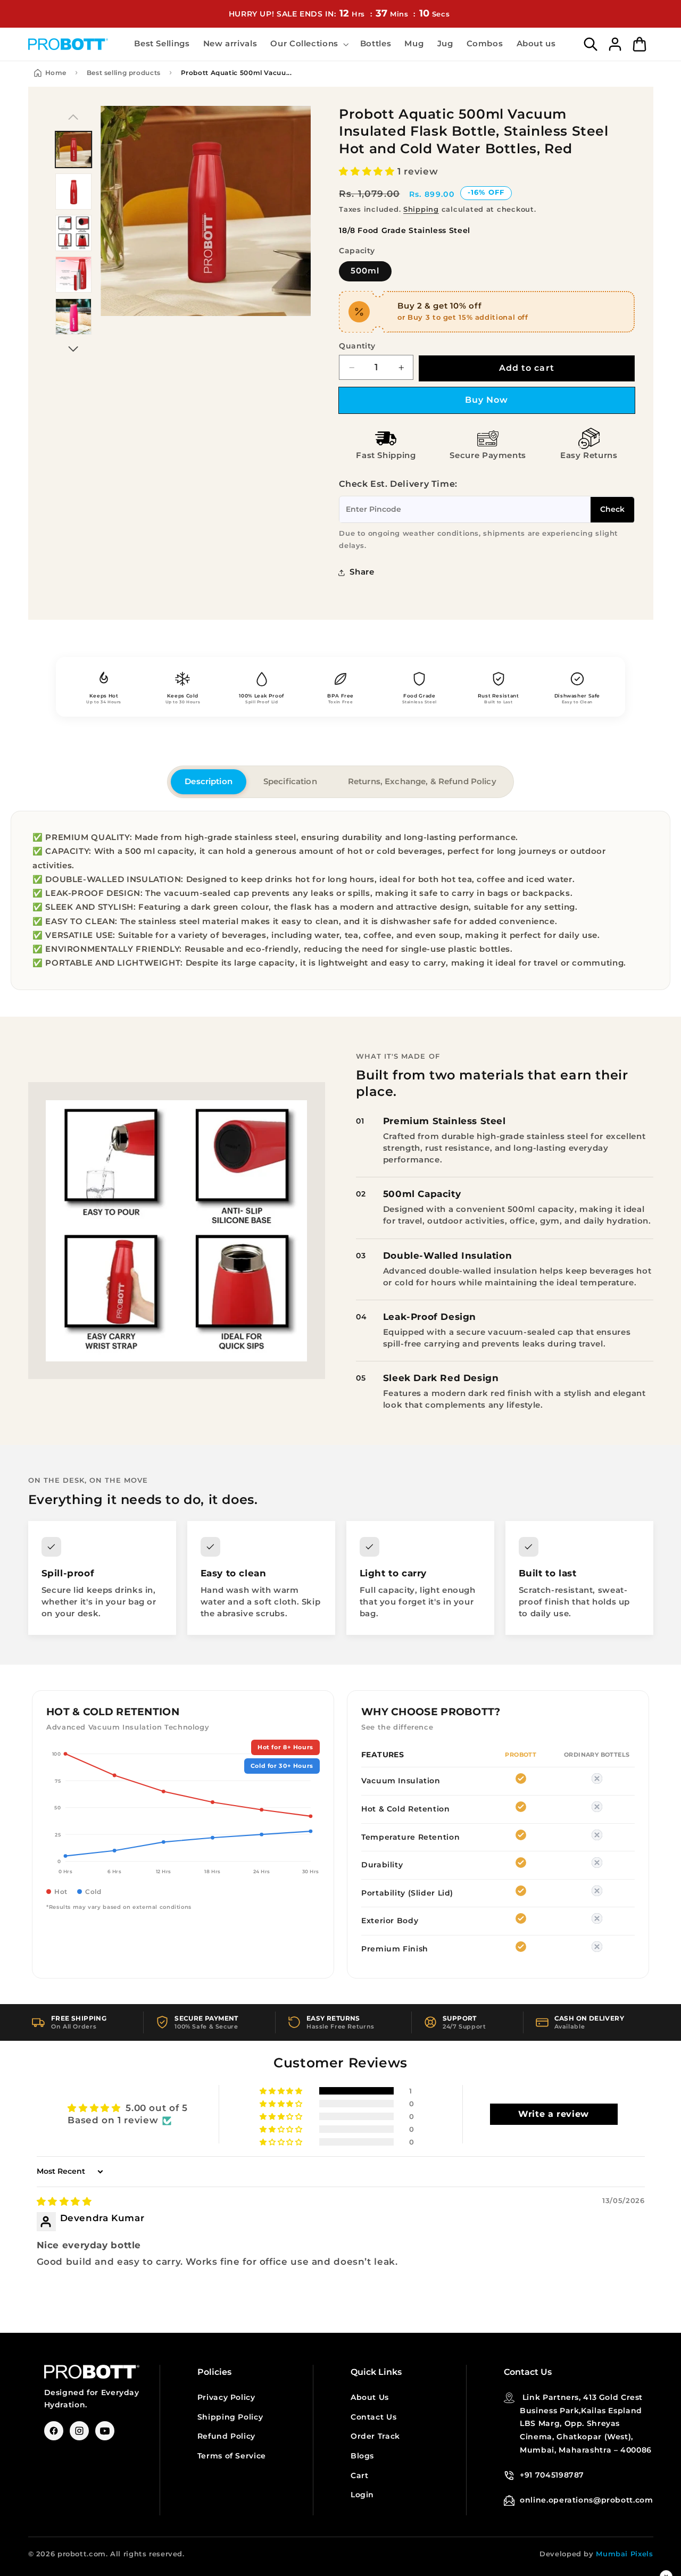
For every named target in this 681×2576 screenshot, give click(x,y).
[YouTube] (105, 2431)
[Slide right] (73, 349)
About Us (370, 2397)
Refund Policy (226, 2436)
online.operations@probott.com (586, 2500)
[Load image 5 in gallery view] (73, 317)
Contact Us (373, 2417)
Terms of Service (232, 2456)
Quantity (357, 346)
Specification (290, 782)
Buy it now (487, 400)
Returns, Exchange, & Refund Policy (422, 782)
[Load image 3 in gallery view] (73, 233)
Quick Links (376, 2372)
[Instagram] (79, 2431)
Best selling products (124, 73)
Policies (214, 2372)
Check (612, 510)
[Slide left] (73, 117)
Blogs (362, 2456)
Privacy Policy (226, 2397)
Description (209, 782)
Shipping (421, 210)
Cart (360, 2475)
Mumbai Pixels (624, 2554)
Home (56, 73)
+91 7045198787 (552, 2475)
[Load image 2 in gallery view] (73, 192)
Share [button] (362, 572)
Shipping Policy (230, 2417)
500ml (365, 271)
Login (362, 2495)
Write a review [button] (554, 2114)
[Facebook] (54, 2431)
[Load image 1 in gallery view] (73, 149)
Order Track (375, 2436)
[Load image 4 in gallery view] (73, 275)
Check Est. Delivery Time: (398, 484)
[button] (309, 44)
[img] (64, 2201)
